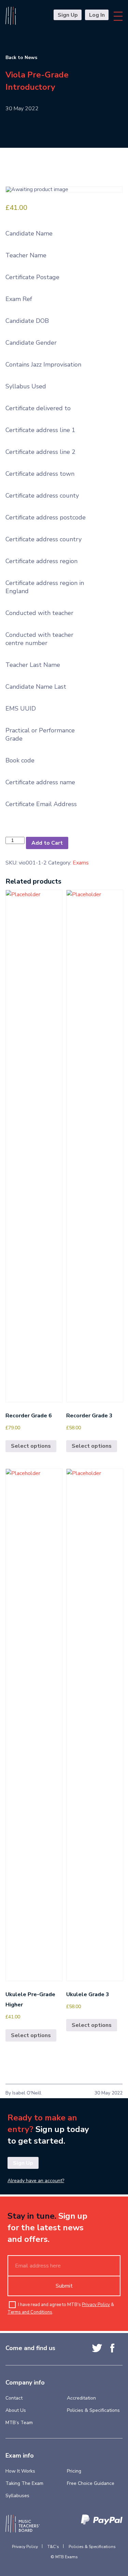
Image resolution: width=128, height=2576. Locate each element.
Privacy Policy (96, 2305)
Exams (81, 863)
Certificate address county (42, 496)
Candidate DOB (27, 321)
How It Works (20, 2471)
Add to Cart (47, 843)
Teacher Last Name (33, 665)
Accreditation (81, 2398)
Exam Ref (19, 299)
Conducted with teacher (39, 613)
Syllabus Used (26, 386)
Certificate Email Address (41, 804)
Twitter (97, 2348)
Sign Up (68, 15)
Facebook (112, 2348)
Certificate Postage (32, 277)
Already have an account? (36, 2181)
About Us (16, 2410)
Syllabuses (17, 2496)
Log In (97, 15)
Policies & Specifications (93, 2410)
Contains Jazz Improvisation (43, 364)
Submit (64, 2286)
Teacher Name (26, 255)
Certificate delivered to (38, 408)
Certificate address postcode (46, 517)
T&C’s (53, 2547)
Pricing (74, 2471)
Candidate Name (29, 233)
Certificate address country (44, 539)
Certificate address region (41, 561)
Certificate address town (40, 474)
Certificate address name (40, 782)
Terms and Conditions (30, 2312)
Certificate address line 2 (40, 452)
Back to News (21, 58)
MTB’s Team (19, 2423)
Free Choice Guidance (91, 2483)
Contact (14, 2398)
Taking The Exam (24, 2483)
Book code (20, 760)
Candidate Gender (31, 343)
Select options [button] (31, 1446)
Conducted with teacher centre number (39, 639)
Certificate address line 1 (40, 430)
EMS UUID (21, 709)
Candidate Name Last (36, 687)
